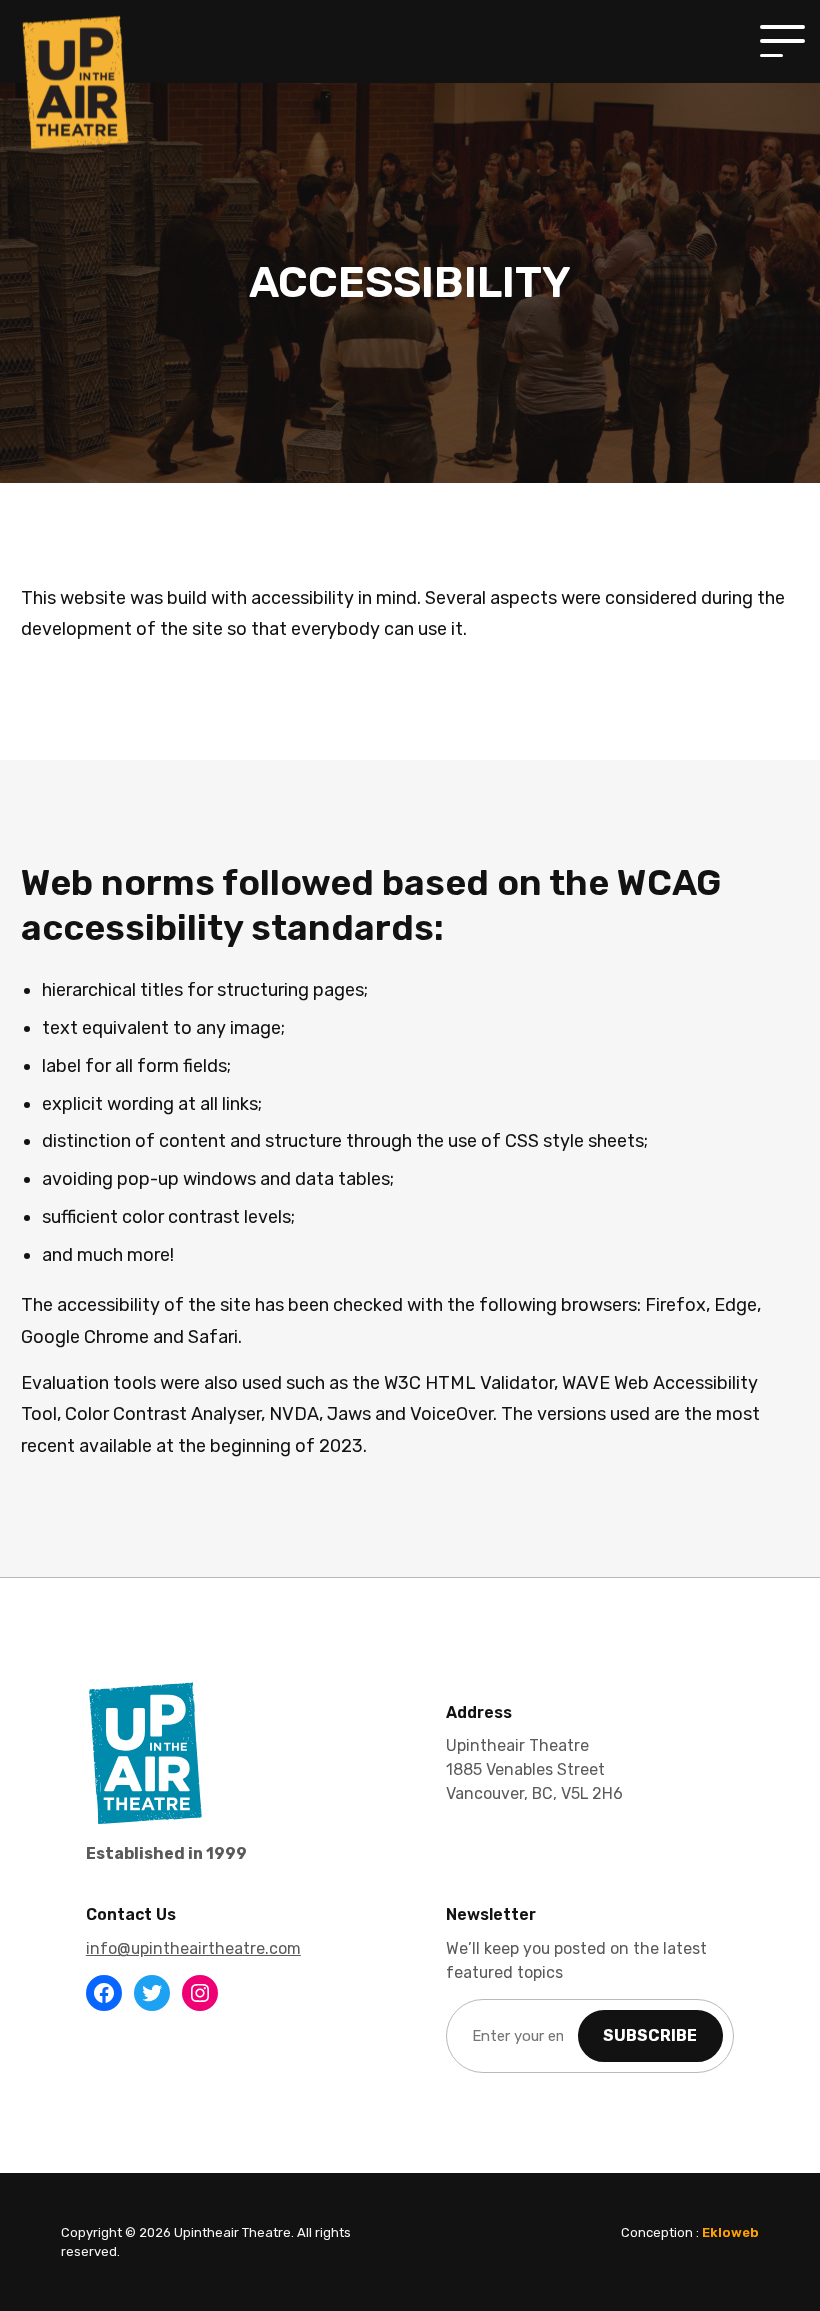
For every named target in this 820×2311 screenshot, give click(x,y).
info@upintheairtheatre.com (193, 1948)
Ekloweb (730, 2232)
